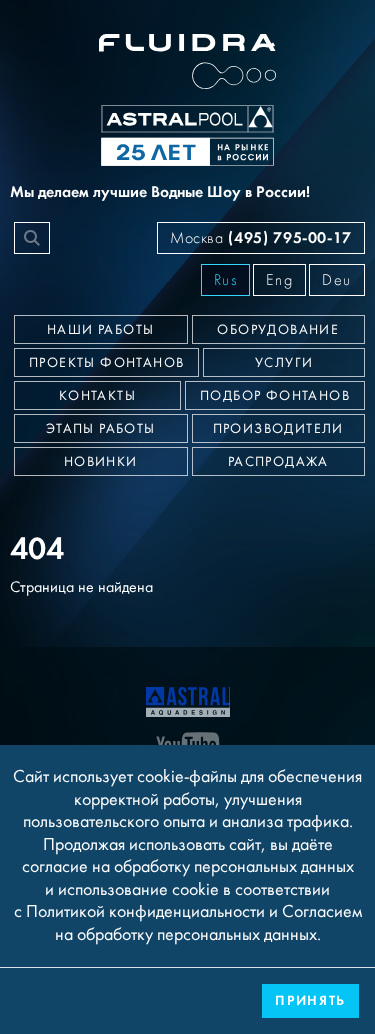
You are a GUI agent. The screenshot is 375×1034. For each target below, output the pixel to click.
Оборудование (278, 330)
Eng (279, 280)
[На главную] (188, 700)
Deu (337, 280)
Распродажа (278, 462)
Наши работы (100, 330)
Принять (310, 1000)
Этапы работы (101, 429)
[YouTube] (188, 744)
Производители (278, 429)
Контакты (97, 396)
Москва (261, 237)
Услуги (284, 363)
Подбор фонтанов (275, 396)
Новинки (101, 462)
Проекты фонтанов (106, 363)
